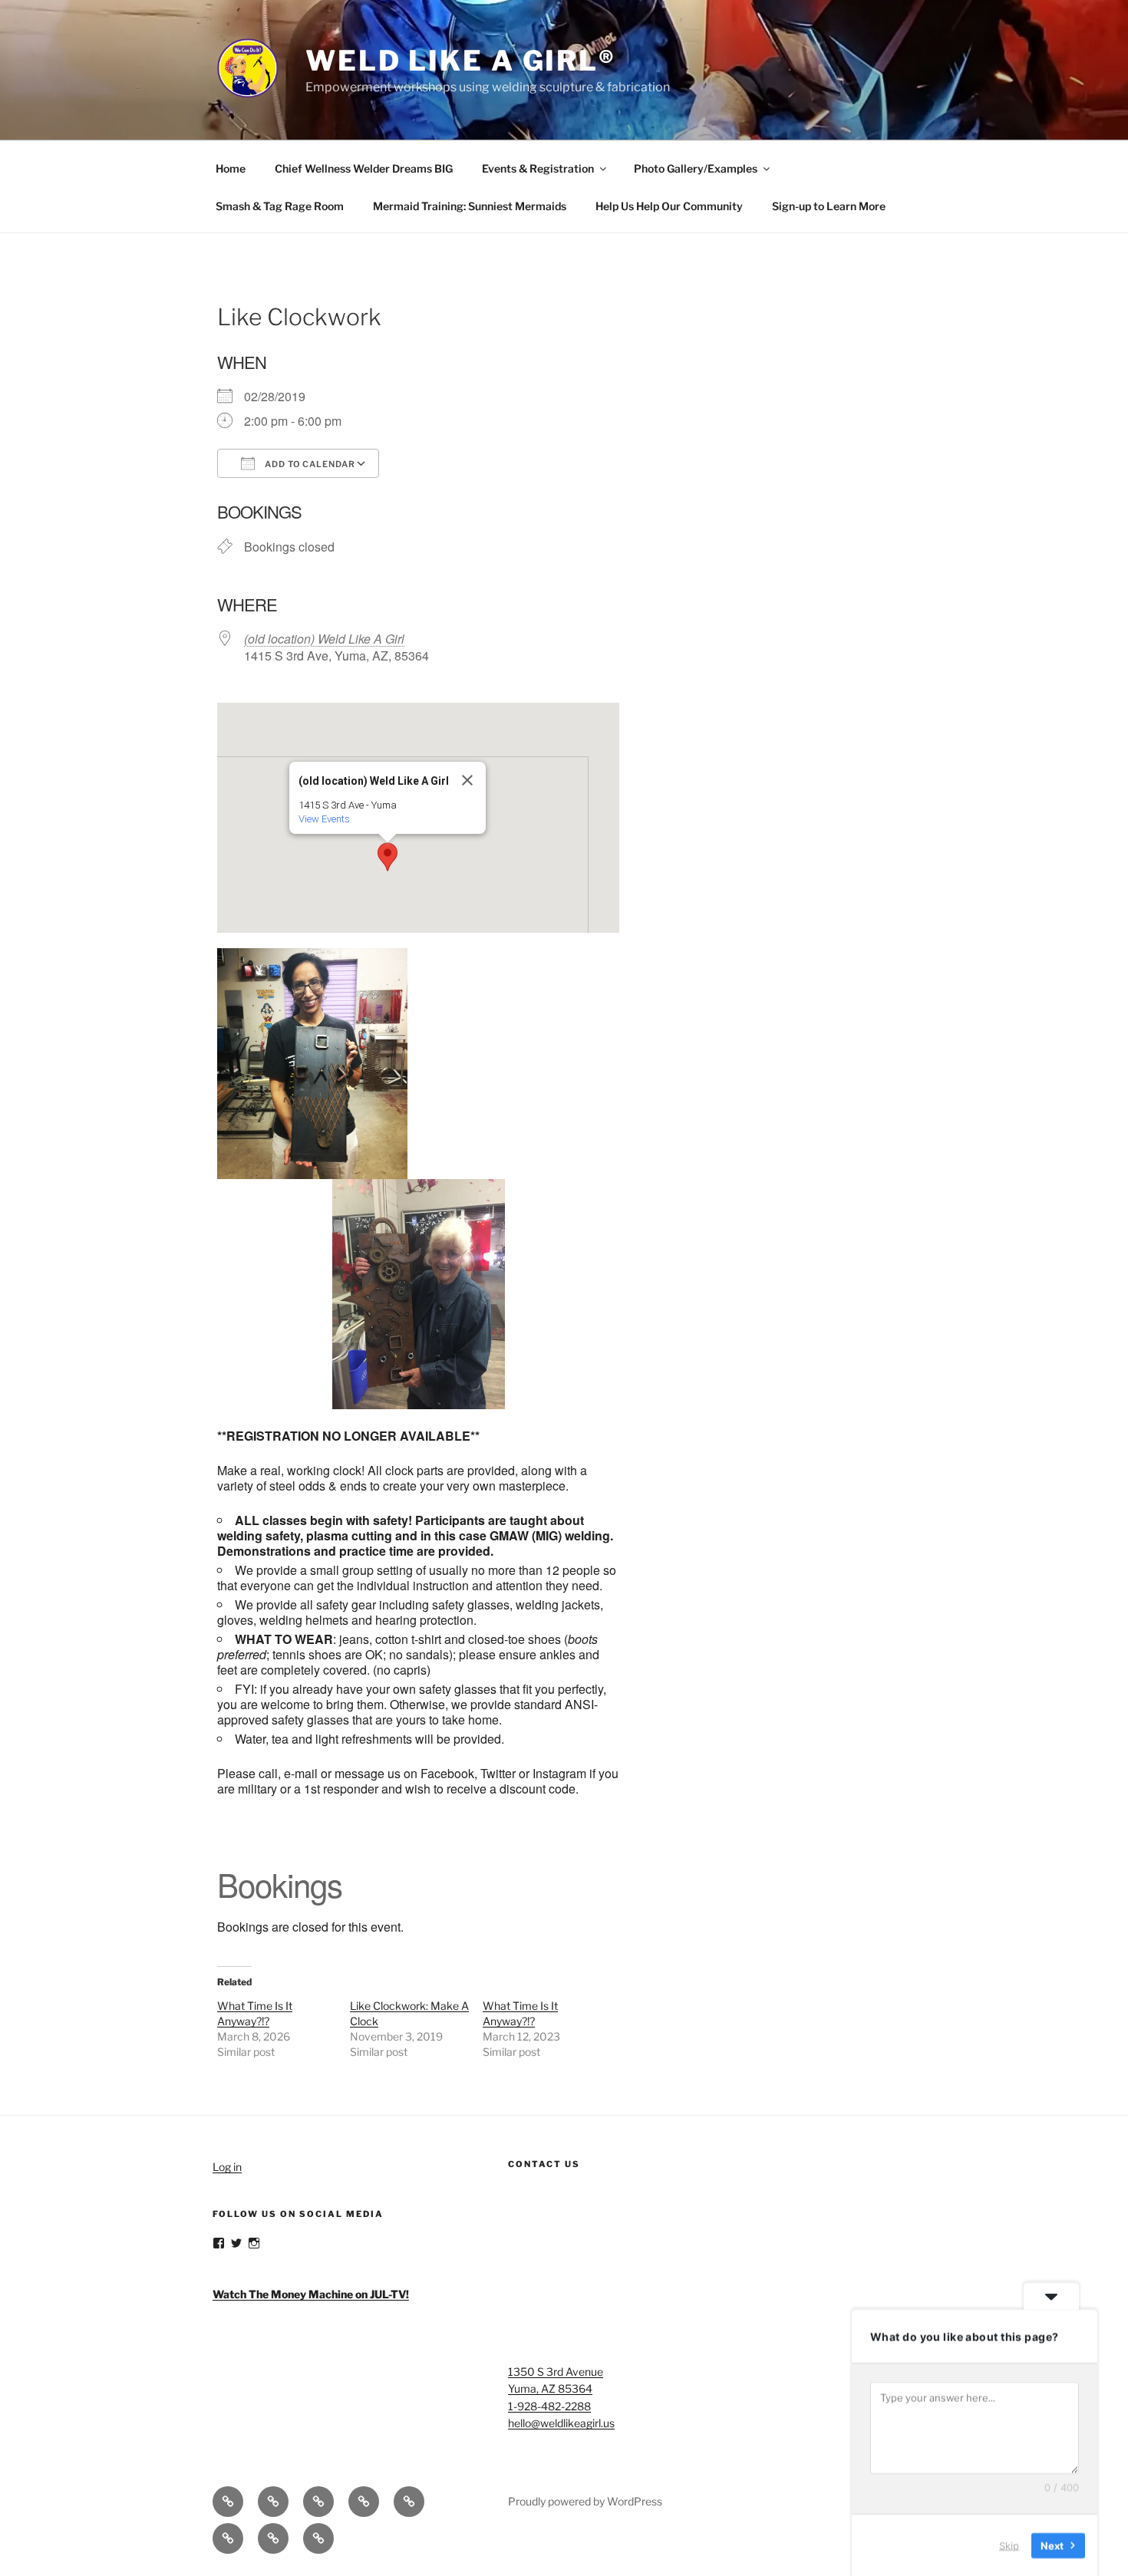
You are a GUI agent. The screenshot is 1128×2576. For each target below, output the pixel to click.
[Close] (467, 780)
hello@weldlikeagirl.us (561, 2423)
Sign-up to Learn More (829, 206)
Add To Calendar (309, 464)
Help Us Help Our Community (669, 206)
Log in (227, 2167)
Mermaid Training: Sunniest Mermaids (470, 206)
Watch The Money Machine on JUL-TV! (311, 2294)
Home (231, 168)
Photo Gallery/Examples (696, 168)
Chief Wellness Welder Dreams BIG (364, 168)
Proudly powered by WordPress (585, 2501)
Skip (1009, 2545)
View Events (324, 819)
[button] (388, 857)
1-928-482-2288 (549, 2406)
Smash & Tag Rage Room (280, 206)
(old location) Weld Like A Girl (324, 639)
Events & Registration (538, 168)
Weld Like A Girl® (461, 61)
